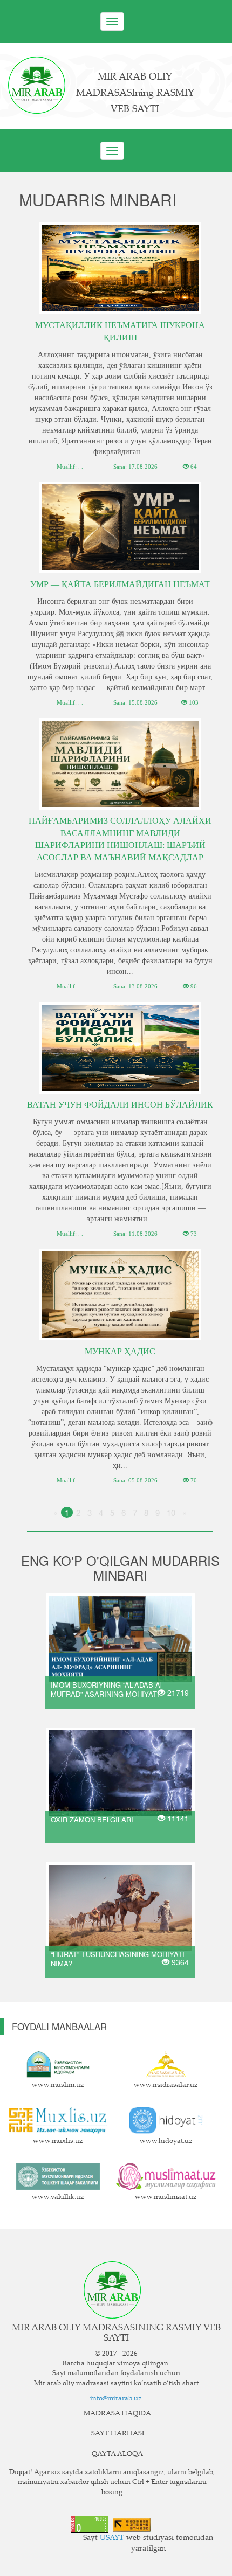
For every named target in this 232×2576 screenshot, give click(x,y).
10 (171, 1512)
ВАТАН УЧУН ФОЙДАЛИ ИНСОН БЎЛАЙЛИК (120, 1105)
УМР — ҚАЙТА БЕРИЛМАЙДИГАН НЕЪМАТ (120, 584)
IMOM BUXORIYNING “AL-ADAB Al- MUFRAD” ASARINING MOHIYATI (107, 1689)
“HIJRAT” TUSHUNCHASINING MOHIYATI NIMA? (118, 1959)
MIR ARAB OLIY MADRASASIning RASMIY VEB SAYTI (135, 94)
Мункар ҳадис (120, 1351)
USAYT (112, 2538)
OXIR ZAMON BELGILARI (92, 1819)
